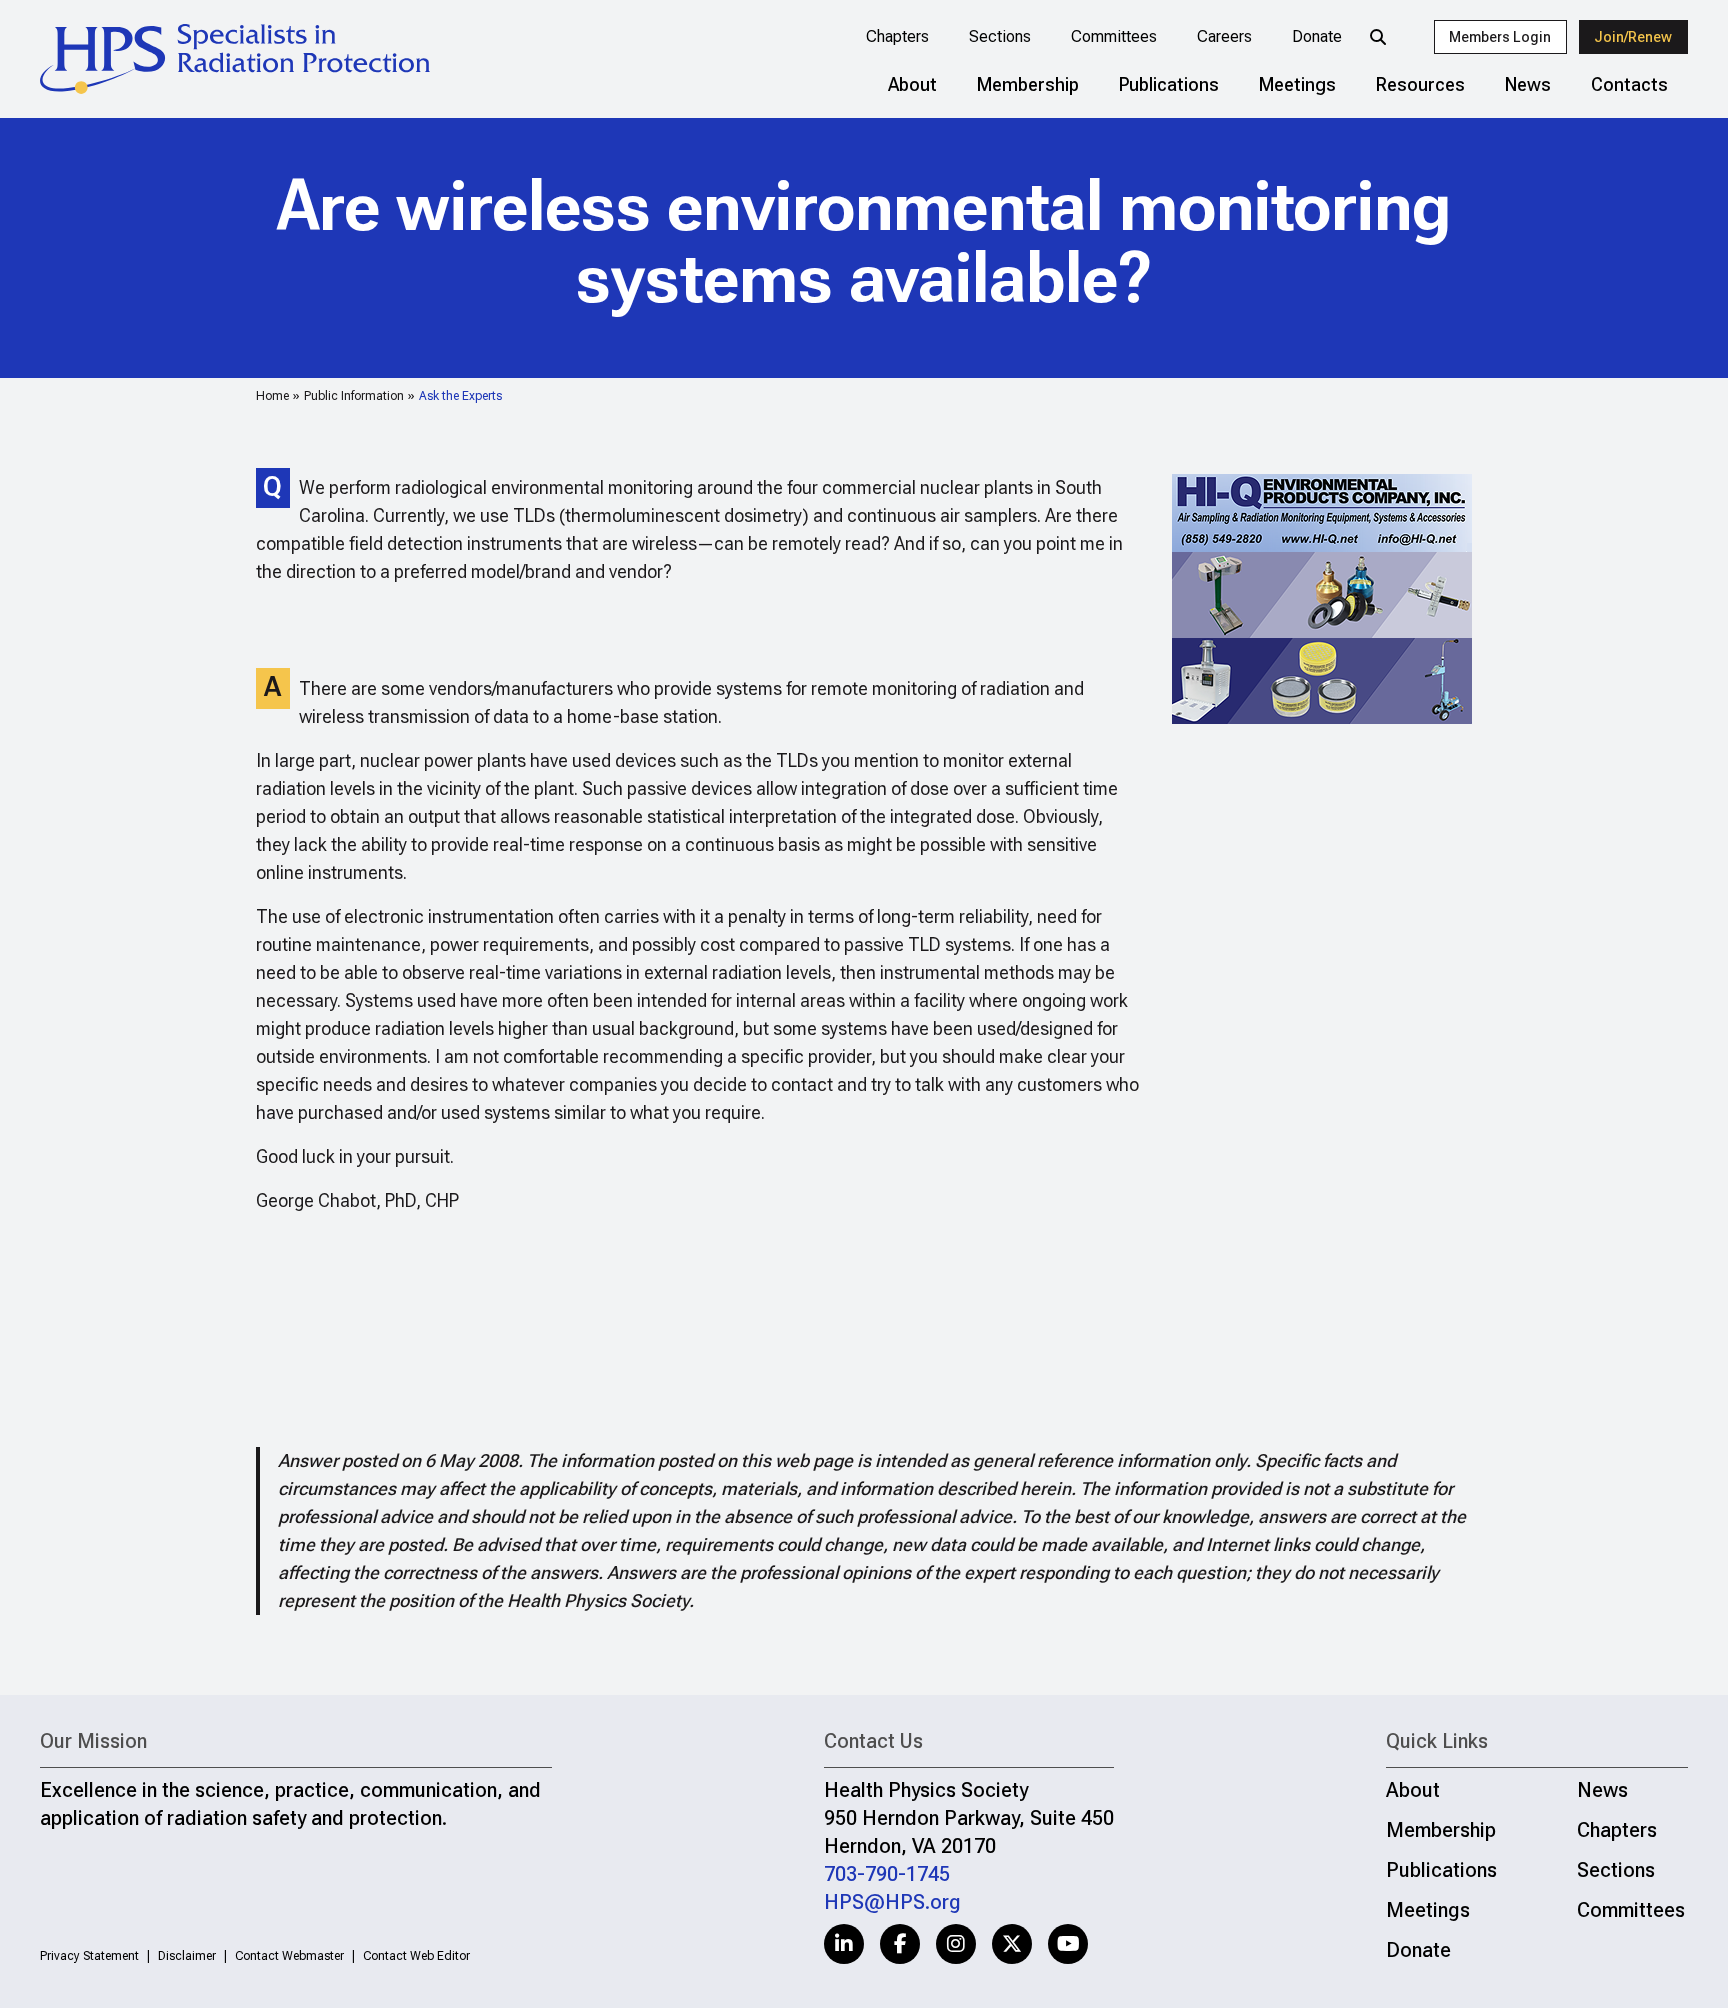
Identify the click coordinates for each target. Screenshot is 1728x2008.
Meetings (1297, 84)
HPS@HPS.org (892, 1902)
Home (272, 396)
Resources (1420, 84)
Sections (1000, 36)
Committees (1114, 36)
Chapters (897, 36)
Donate (1317, 36)
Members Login (1500, 37)
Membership (1028, 84)
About (912, 84)
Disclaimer (187, 1956)
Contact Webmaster (289, 1956)
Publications (1169, 84)
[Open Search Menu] (1378, 37)
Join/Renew (1633, 37)
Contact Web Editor (416, 1956)
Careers (1224, 36)
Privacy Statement (89, 1956)
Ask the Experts (460, 396)
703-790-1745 (887, 1874)
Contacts (1629, 84)
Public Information (354, 396)
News (1528, 84)
